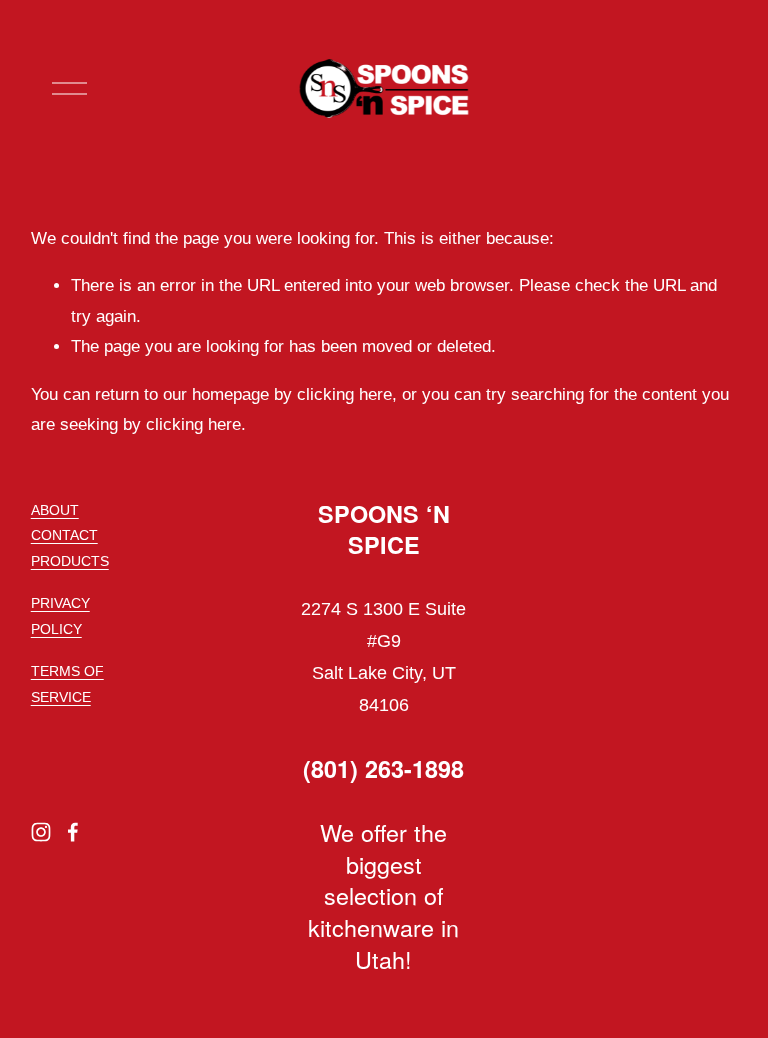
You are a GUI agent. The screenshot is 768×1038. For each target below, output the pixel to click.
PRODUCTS (70, 561)
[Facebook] (73, 832)
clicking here (344, 394)
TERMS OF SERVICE (67, 684)
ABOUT (55, 510)
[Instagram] (41, 832)
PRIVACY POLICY (60, 616)
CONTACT (64, 535)
